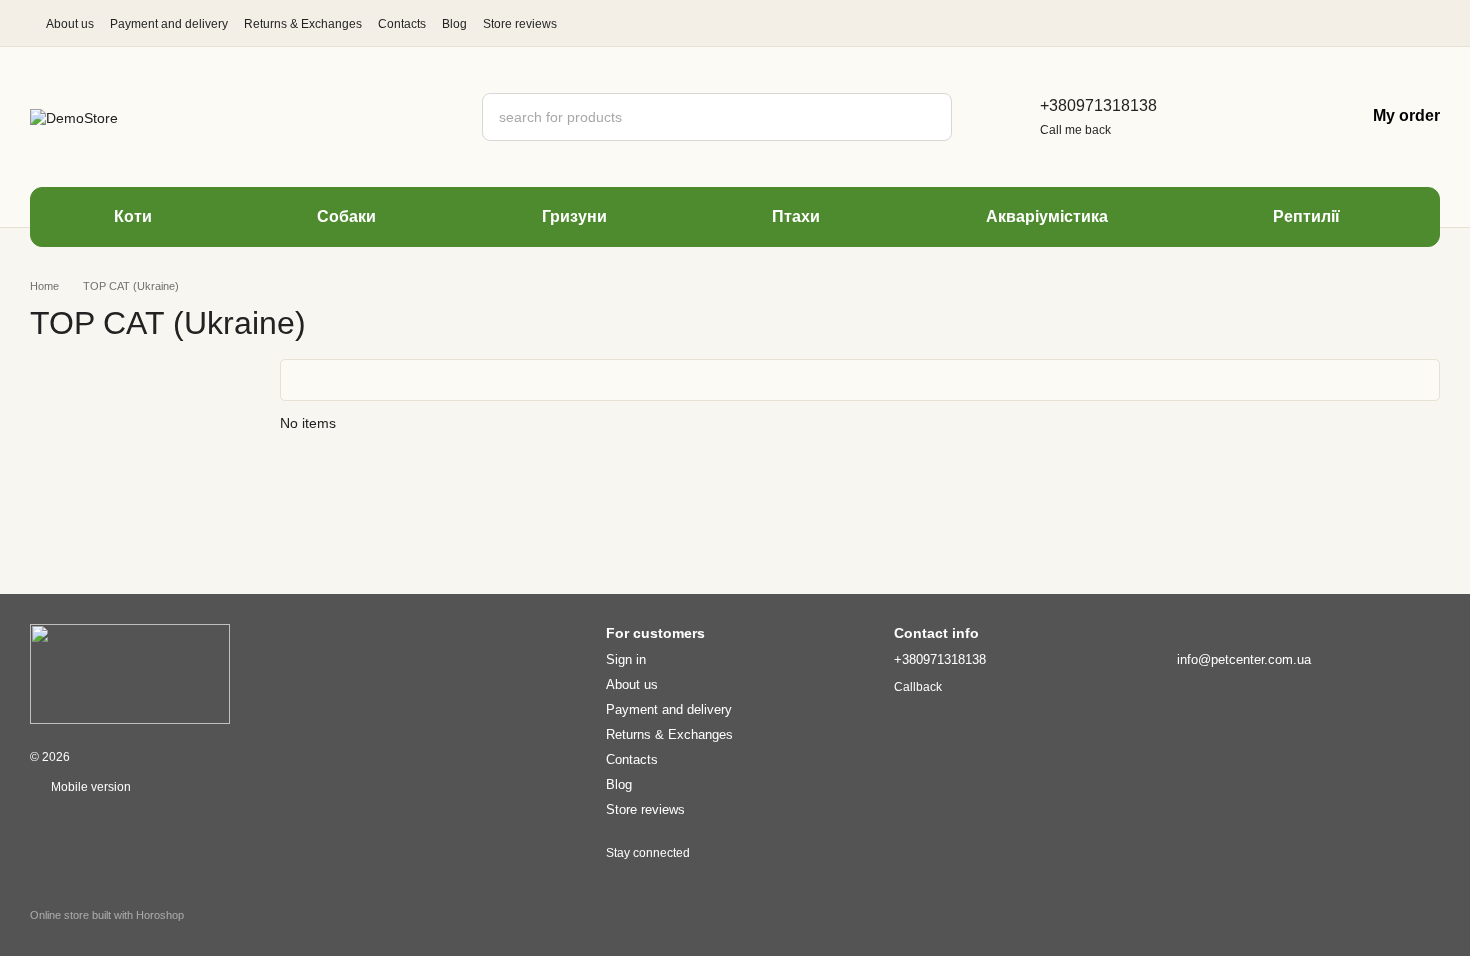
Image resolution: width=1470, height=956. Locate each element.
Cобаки (346, 216)
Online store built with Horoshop (107, 915)
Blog (454, 24)
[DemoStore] (130, 673)
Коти (133, 216)
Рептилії (1306, 216)
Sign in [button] (626, 659)
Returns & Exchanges (303, 24)
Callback (918, 687)
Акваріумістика (1047, 216)
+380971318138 (1098, 105)
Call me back (1075, 130)
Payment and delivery (169, 24)
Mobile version (89, 787)
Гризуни (574, 216)
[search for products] (928, 117)
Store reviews (520, 24)
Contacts (402, 24)
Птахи (796, 216)
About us (70, 24)
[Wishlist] (1285, 117)
